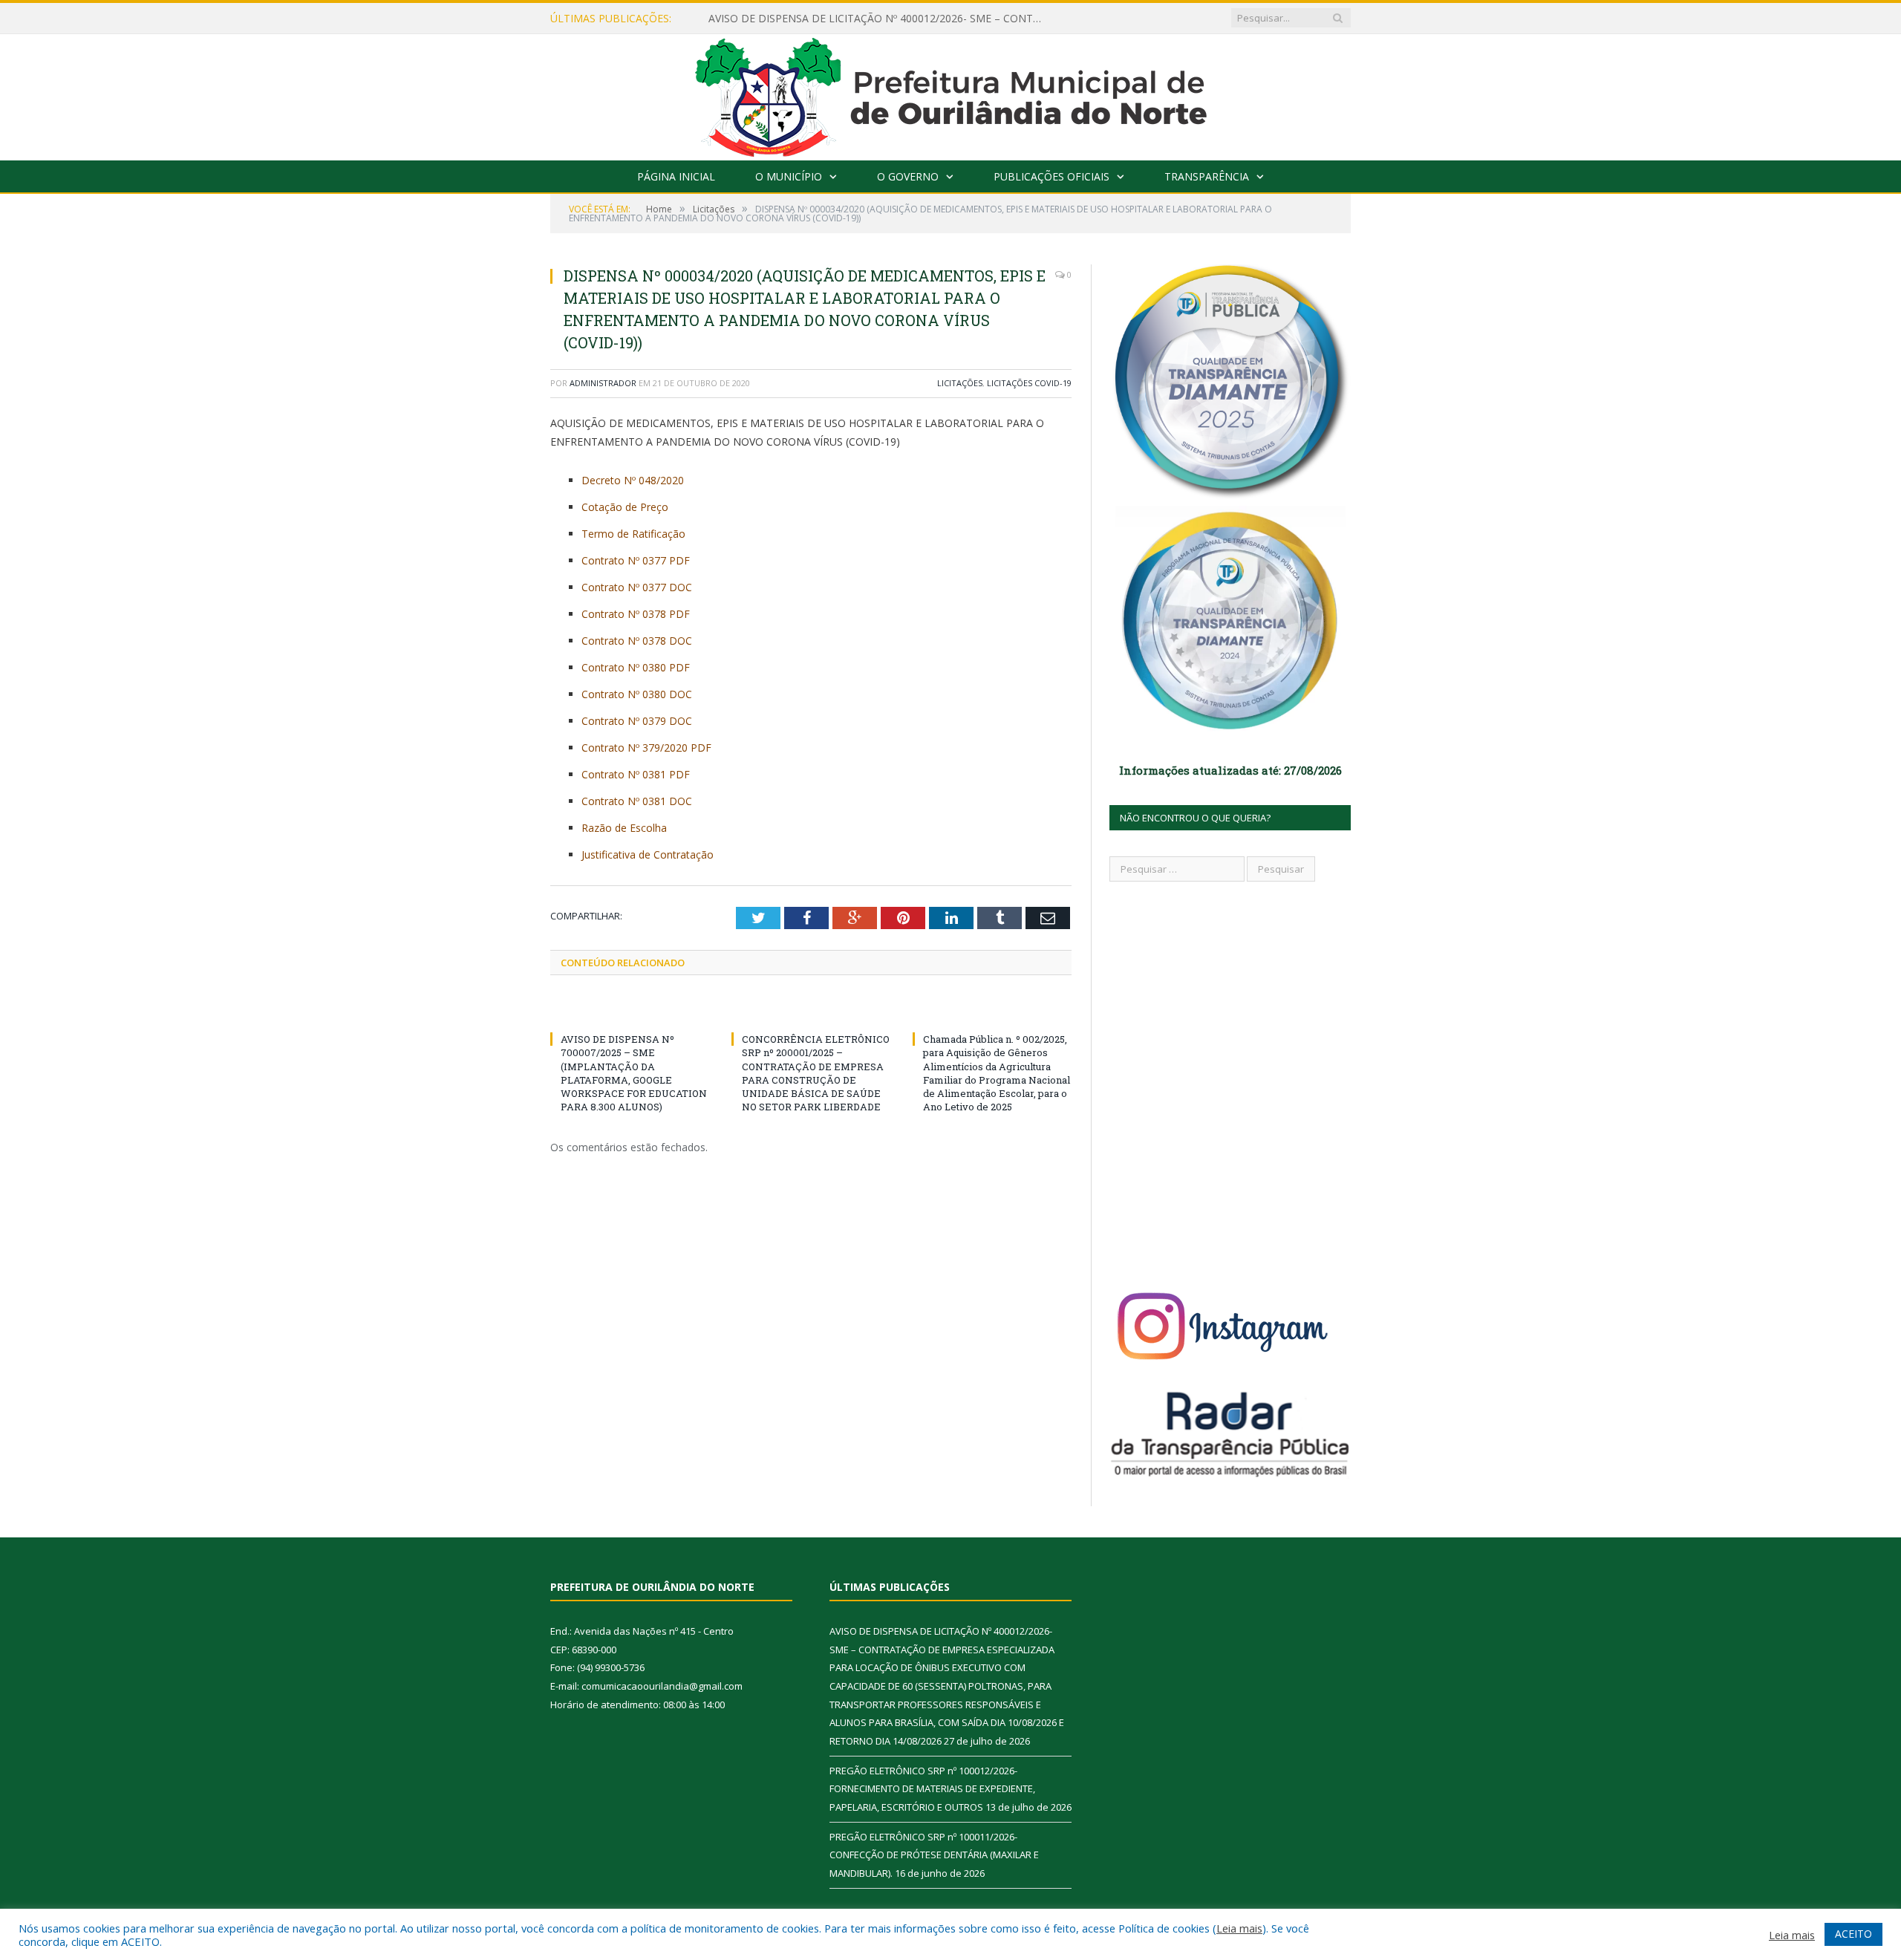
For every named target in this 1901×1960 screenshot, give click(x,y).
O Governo (908, 176)
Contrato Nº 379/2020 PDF (646, 748)
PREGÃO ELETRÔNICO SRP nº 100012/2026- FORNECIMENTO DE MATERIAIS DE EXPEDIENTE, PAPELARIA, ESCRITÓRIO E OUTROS (932, 1789)
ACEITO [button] (1853, 1934)
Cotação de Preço (625, 507)
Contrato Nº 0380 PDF (636, 667)
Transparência (1207, 176)
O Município (789, 176)
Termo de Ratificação (633, 534)
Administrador (603, 383)
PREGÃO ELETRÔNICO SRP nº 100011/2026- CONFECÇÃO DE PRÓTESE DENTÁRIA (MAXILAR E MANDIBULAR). (934, 1855)
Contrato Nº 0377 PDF (636, 560)
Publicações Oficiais (1051, 176)
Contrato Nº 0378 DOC (637, 641)
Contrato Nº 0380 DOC (637, 694)
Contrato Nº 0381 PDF (636, 774)
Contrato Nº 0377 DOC (637, 587)
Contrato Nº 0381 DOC (637, 801)
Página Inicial (676, 176)
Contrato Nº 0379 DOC (637, 721)
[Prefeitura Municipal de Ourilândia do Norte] (951, 94)
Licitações (960, 383)
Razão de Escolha (624, 828)
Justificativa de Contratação (648, 854)
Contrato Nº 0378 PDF (636, 614)
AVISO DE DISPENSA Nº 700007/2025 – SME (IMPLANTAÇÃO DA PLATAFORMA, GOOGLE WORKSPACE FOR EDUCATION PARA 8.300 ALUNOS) (634, 1073)
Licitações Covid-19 (1029, 383)
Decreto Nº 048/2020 (633, 480)
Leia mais (1239, 1928)
